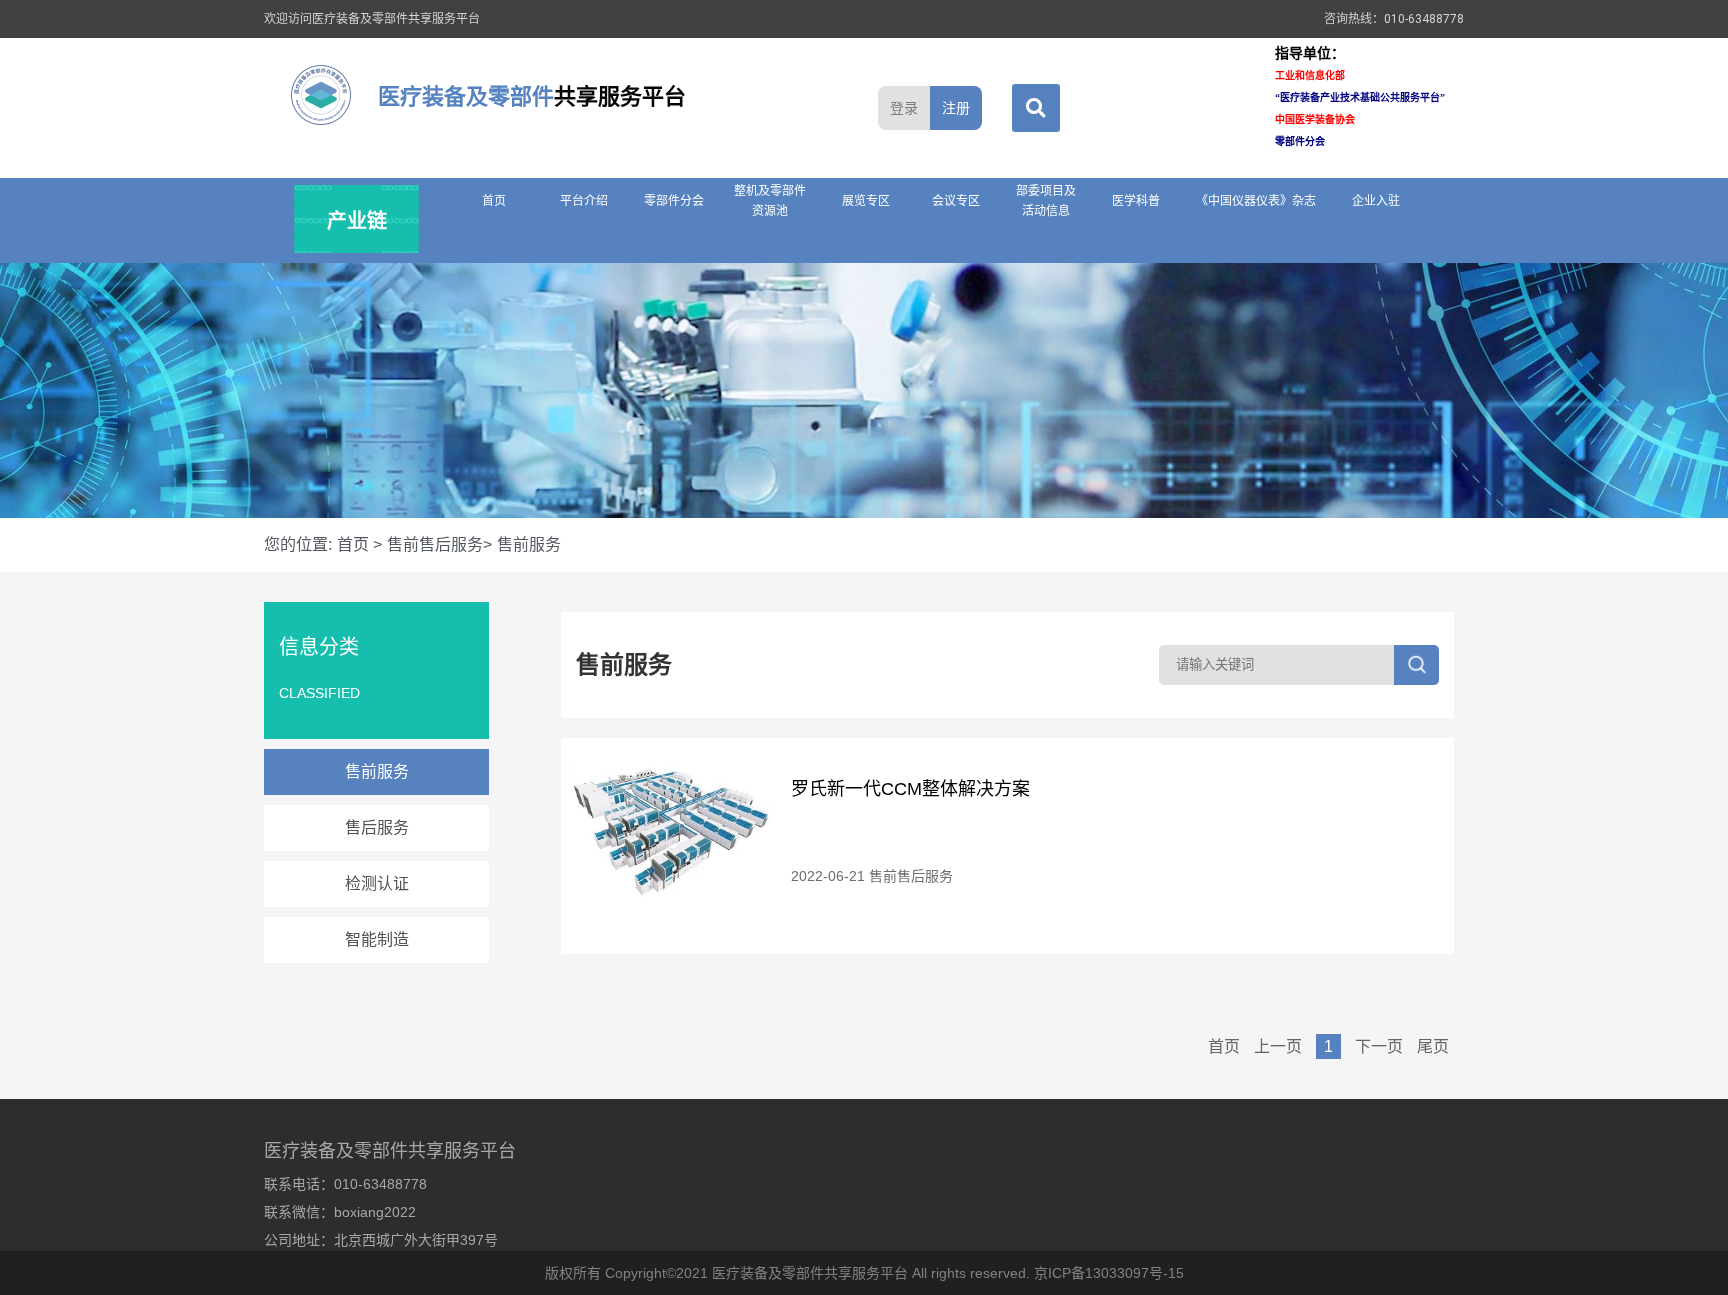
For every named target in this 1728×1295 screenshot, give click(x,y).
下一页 (1381, 1046)
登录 (904, 108)
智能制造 (377, 939)
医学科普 (1136, 201)
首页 (494, 201)
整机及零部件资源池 (770, 201)
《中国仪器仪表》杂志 (1256, 201)
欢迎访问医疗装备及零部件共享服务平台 (372, 19)
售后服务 (377, 827)
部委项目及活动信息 (1046, 201)
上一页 (1280, 1046)
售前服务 (377, 771)
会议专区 (956, 201)
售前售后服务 (911, 876)
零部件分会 (674, 201)
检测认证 (377, 883)
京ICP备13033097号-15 (1109, 1273)
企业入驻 (1376, 201)
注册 (956, 108)
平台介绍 (584, 201)
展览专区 (866, 201)
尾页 (1433, 1046)
